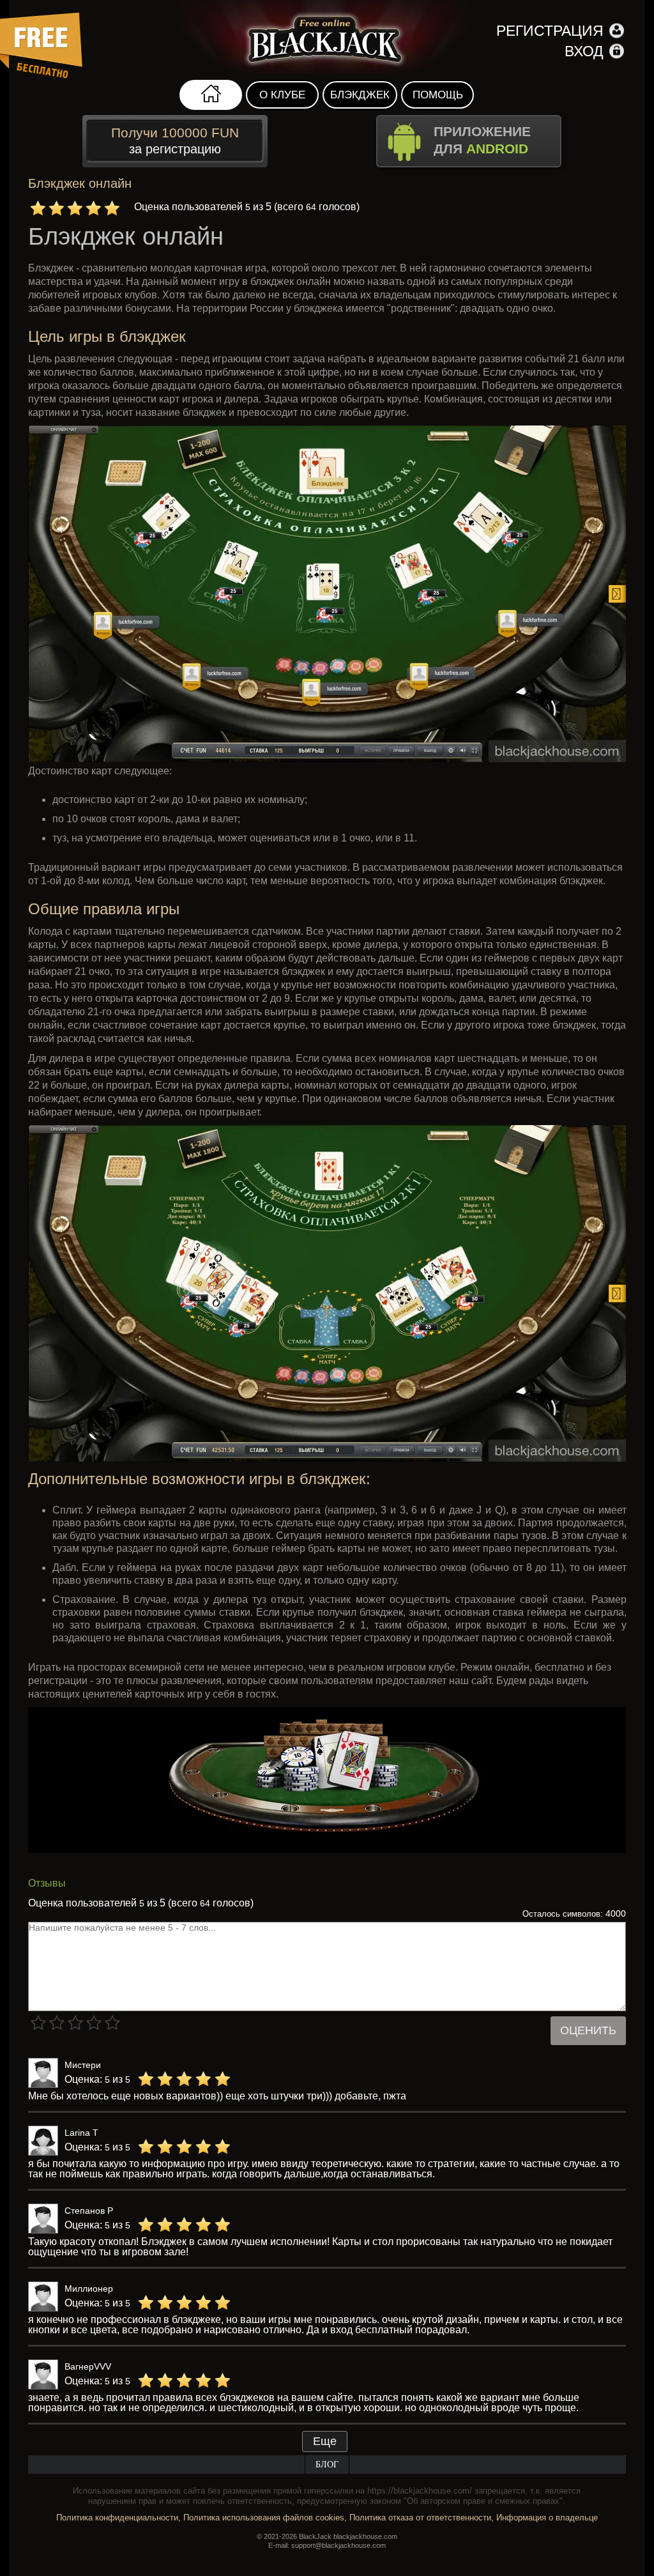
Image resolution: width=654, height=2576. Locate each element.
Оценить (588, 2030)
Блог (327, 2465)
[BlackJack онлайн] (327, 37)
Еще (325, 2441)
